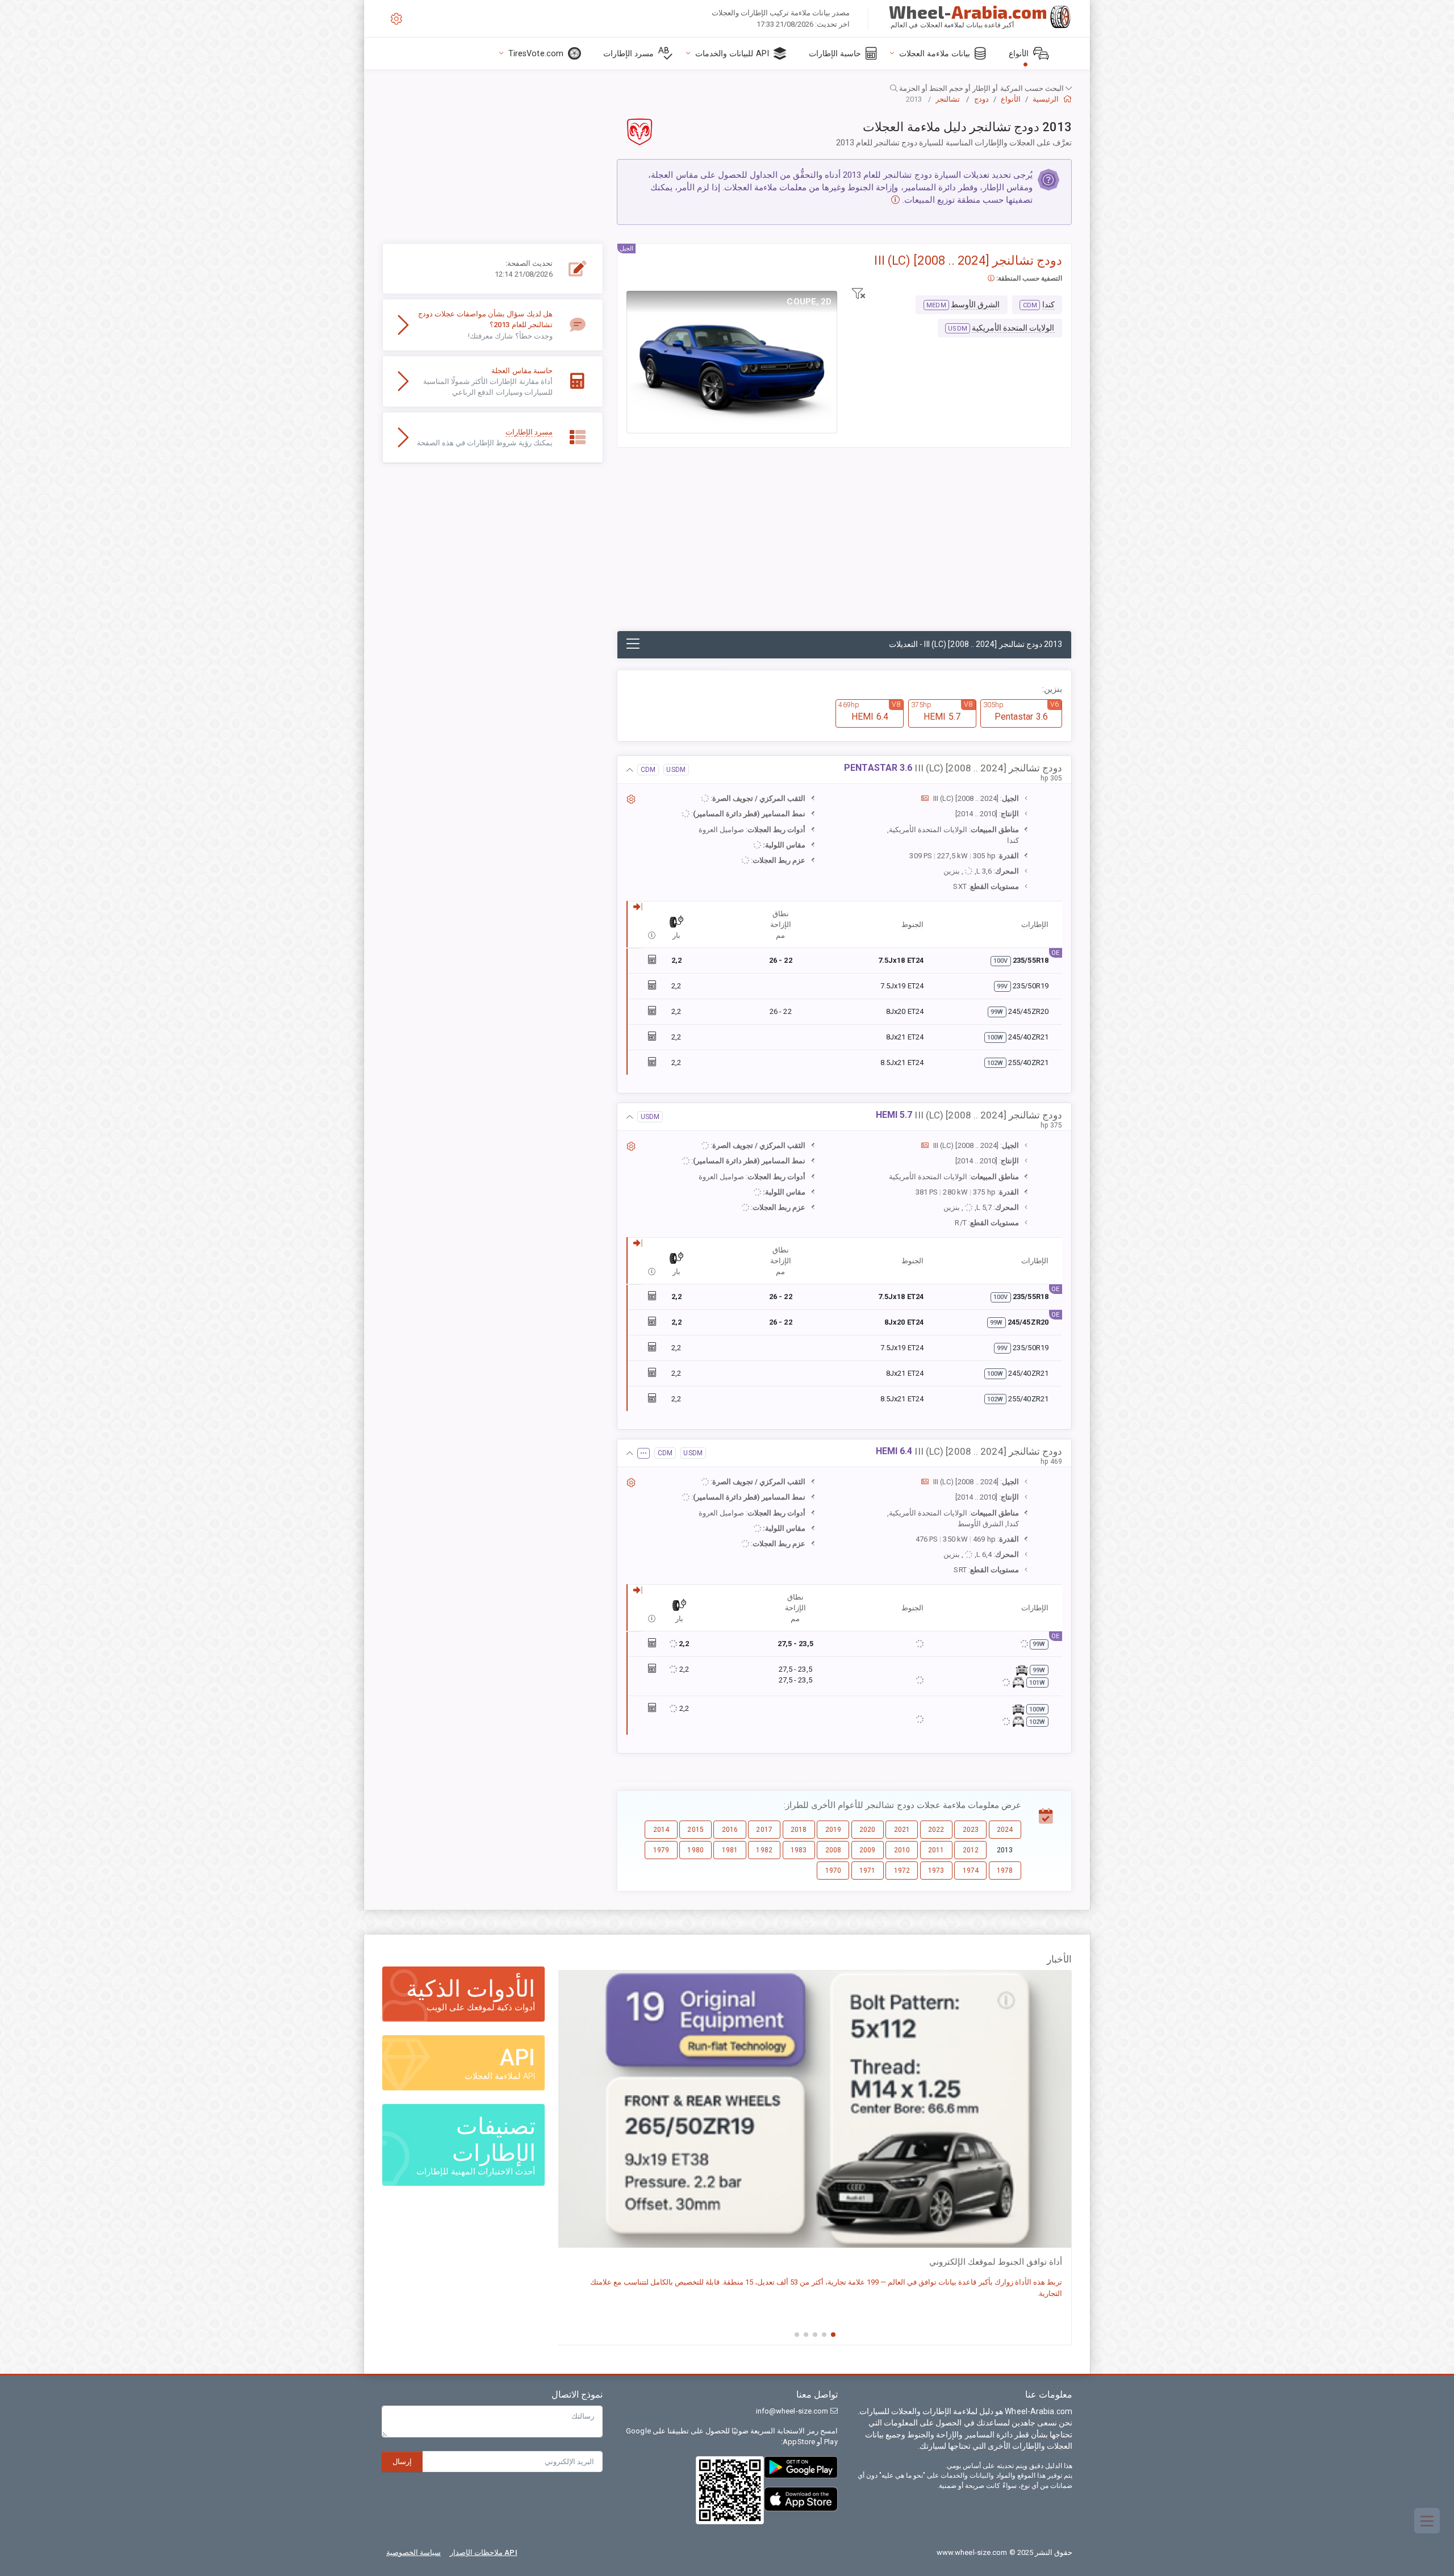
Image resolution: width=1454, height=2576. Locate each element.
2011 (936, 1850)
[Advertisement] (844, 545)
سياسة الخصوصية (413, 2552)
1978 (1005, 1871)
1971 (867, 1871)
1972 (902, 1871)
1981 (730, 1850)
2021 (902, 1830)
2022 (936, 1830)
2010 (902, 1850)
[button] (727, 88)
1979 (661, 1850)
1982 (764, 1850)
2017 (764, 1830)
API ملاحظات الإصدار (484, 2552)
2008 (833, 1850)
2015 (695, 1830)
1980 (695, 1850)
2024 (1005, 1830)
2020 (867, 1830)
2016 (730, 1830)
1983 (799, 1850)
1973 (936, 1871)
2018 (799, 1830)
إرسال (402, 2462)
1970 (833, 1871)
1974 (971, 1871)
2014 (661, 1830)
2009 (867, 1850)
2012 (971, 1850)
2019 (833, 1830)
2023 (971, 1830)
